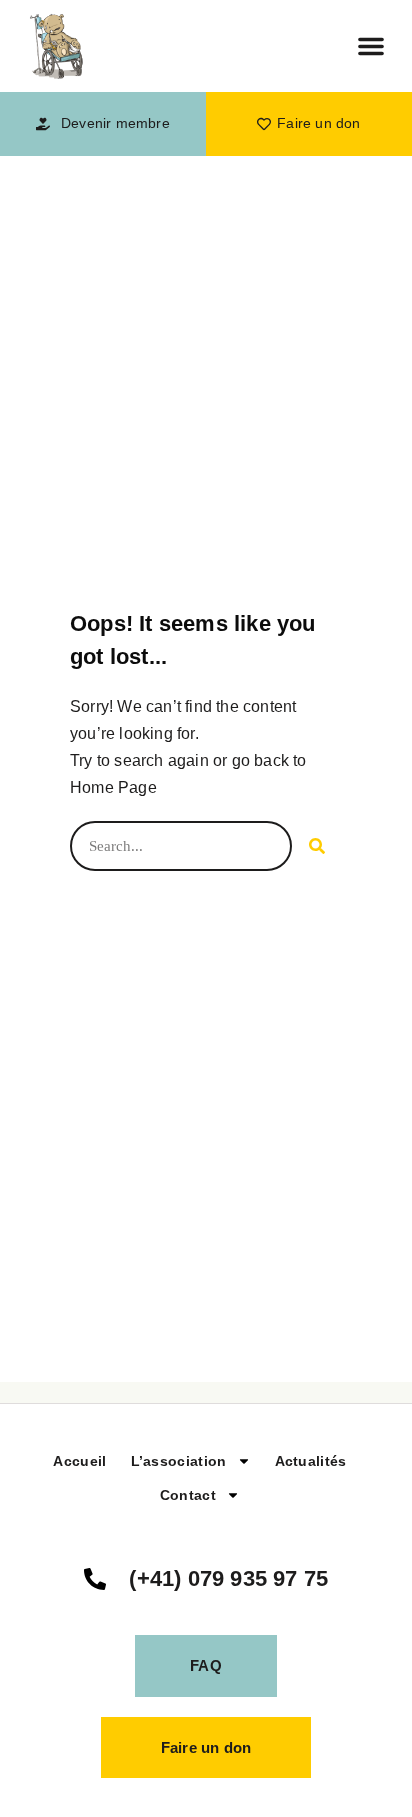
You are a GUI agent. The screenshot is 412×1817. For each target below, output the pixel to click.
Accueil (79, 1461)
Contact (188, 1495)
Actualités (311, 1461)
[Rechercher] (317, 846)
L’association (179, 1461)
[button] (371, 46)
